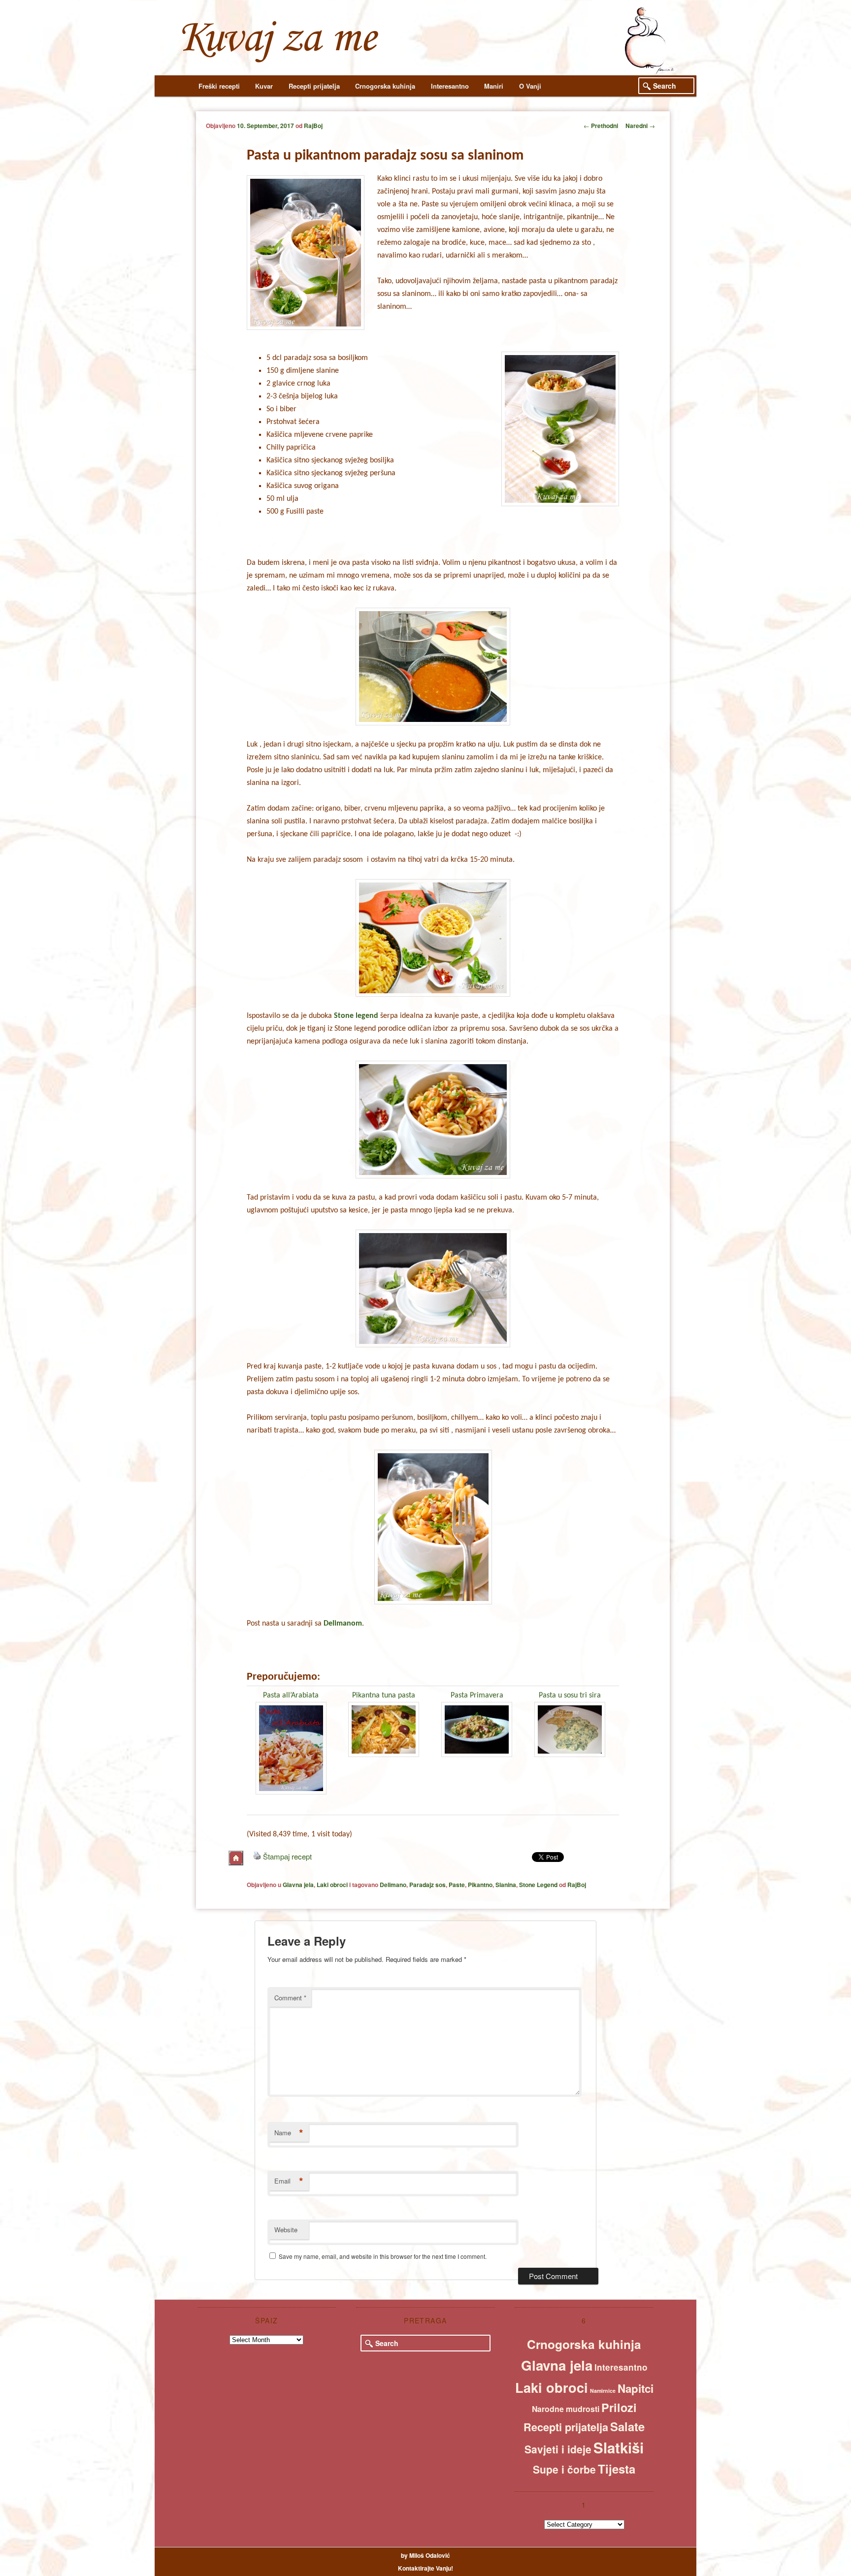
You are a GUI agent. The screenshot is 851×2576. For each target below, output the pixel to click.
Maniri (494, 86)
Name (289, 2133)
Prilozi (619, 2407)
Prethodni (601, 126)
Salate (627, 2426)
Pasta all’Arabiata (291, 1696)
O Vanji (530, 86)
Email (289, 2181)
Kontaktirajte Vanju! (425, 2568)
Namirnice (603, 2391)
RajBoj (313, 126)
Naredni (640, 126)
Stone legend (356, 1016)
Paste (457, 1885)
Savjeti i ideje (558, 2449)
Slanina (506, 1885)
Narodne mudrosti (566, 2409)
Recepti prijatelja (314, 86)
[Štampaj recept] (257, 1856)
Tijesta (617, 2469)
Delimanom (343, 1624)
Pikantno (480, 1885)
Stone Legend (538, 1885)
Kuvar (264, 86)
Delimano (393, 1885)
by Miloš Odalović (425, 2555)
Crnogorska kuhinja (385, 86)
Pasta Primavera (477, 1696)
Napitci (636, 2388)
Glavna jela (298, 1885)
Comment (290, 1998)
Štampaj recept (287, 1856)
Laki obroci (332, 1885)
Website (286, 2230)
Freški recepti (219, 86)
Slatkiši (619, 2447)
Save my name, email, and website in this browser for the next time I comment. (383, 2256)
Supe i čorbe (564, 2469)
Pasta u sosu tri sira (570, 1696)
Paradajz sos (427, 1885)
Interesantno (450, 86)
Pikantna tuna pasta (384, 1696)
